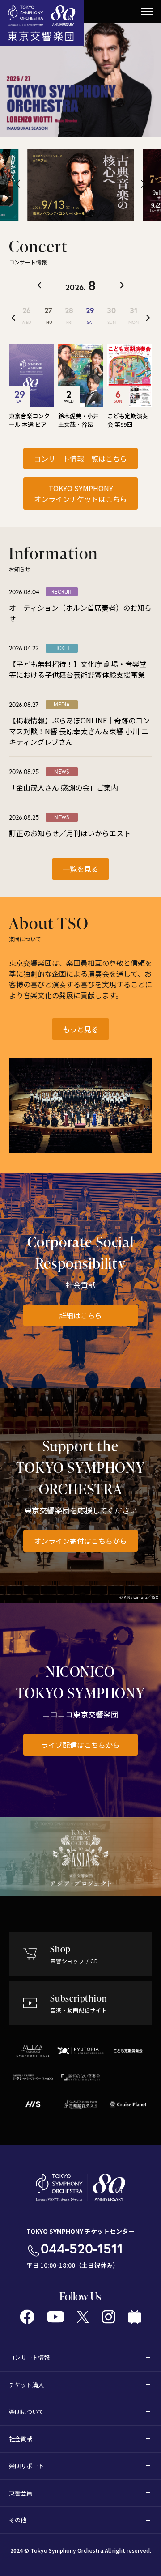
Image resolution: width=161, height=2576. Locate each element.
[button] (18, 184)
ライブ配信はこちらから (80, 1745)
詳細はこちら (80, 1315)
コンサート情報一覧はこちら (80, 459)
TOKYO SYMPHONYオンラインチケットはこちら (80, 493)
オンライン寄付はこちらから (80, 1541)
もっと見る (80, 1029)
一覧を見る (80, 869)
